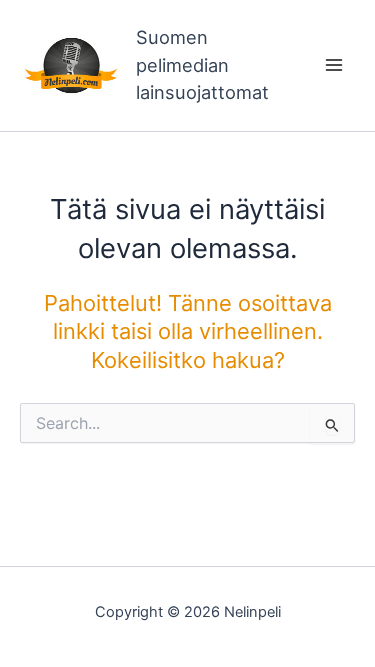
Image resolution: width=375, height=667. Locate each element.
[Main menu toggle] (334, 66)
